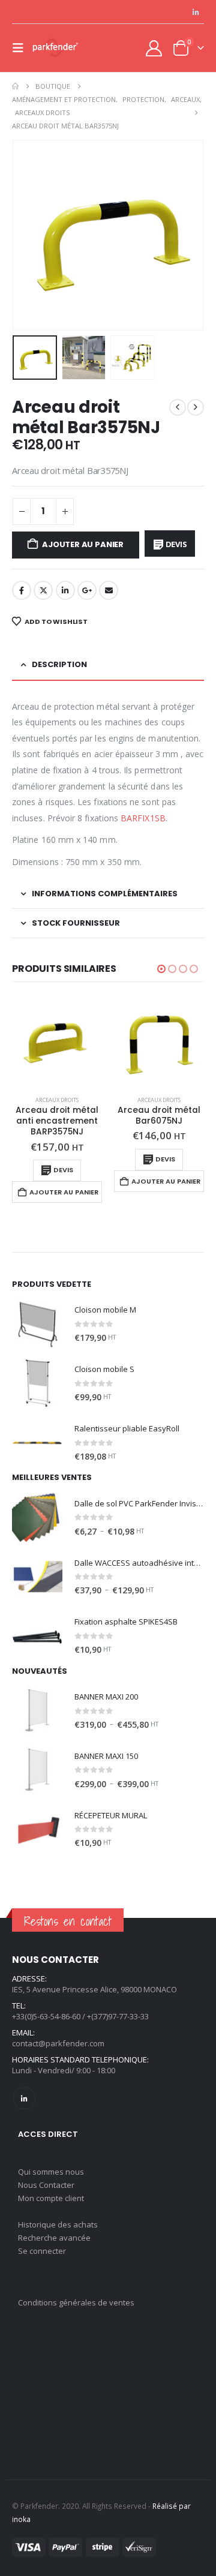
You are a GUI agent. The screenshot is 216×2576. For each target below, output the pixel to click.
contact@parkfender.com (58, 2043)
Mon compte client (51, 2198)
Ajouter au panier (83, 544)
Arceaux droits (57, 1100)
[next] (196, 407)
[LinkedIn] (196, 12)
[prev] (178, 407)
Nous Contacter (46, 2185)
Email (109, 590)
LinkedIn (65, 590)
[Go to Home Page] (15, 86)
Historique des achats (58, 2224)
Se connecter (42, 2251)
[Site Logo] (55, 48)
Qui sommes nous (51, 2172)
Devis (176, 544)
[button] (22, 48)
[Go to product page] (57, 1041)
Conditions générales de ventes (76, 2302)
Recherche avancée (54, 2238)
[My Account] (154, 48)
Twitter (43, 590)
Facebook (22, 590)
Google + (87, 590)
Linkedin (24, 2098)
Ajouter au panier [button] (64, 1192)
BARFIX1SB (143, 818)
